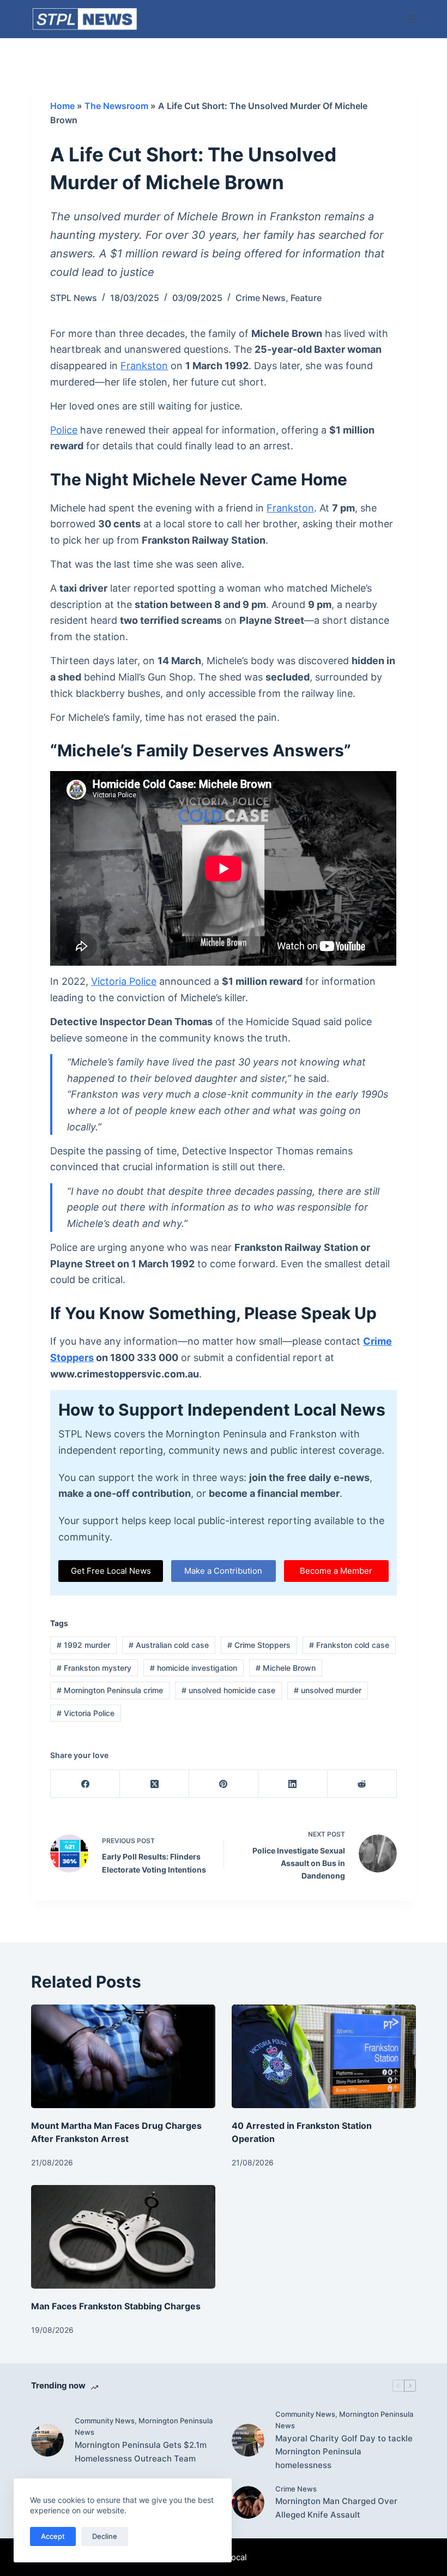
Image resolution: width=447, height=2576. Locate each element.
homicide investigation (194, 1668)
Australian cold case (169, 1645)
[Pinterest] (224, 1784)
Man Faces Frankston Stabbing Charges (116, 2306)
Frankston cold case (349, 1645)
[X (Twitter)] (155, 1784)
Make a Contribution (223, 1571)
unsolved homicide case (228, 1690)
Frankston (144, 366)
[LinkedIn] (293, 1784)
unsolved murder (328, 1690)
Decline (105, 2536)
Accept (53, 2536)
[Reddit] (362, 1784)
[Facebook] (85, 1784)
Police (64, 430)
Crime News (261, 298)
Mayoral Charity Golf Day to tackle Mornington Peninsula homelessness (344, 2452)
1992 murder (83, 1645)
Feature (306, 298)
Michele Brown (286, 1668)
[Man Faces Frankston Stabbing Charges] (123, 2237)
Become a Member (336, 1571)
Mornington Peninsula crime (110, 1690)
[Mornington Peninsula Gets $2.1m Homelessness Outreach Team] (47, 2440)
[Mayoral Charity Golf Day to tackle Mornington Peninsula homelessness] (248, 2440)
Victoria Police (124, 981)
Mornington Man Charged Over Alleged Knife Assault (336, 2508)
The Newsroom (116, 106)
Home (62, 106)
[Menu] (411, 19)
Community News (105, 2421)
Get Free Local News (111, 1571)
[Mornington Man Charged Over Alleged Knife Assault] (248, 2502)
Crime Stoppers (259, 1645)
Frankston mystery (94, 1668)
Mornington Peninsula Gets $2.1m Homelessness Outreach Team (141, 2452)
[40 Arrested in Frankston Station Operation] (324, 2056)
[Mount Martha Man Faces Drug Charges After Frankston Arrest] (123, 2056)
